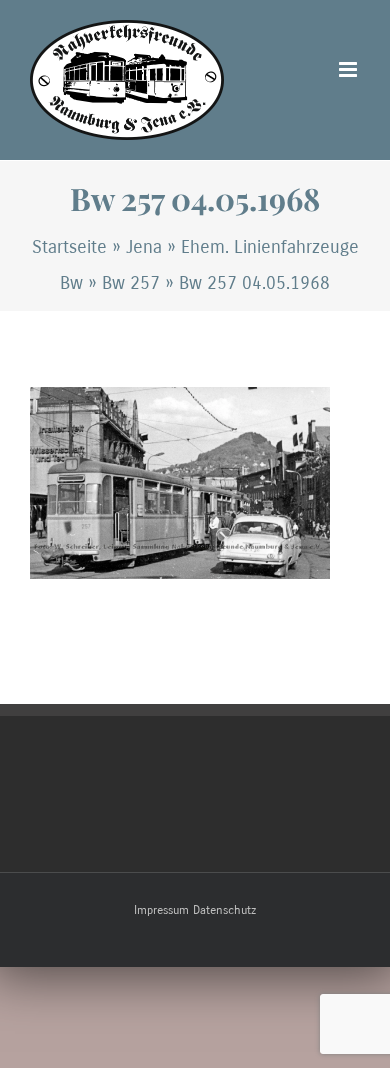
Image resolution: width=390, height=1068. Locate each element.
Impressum (161, 910)
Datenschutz (224, 910)
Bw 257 (131, 283)
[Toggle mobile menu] (349, 69)
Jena (144, 247)
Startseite (69, 247)
